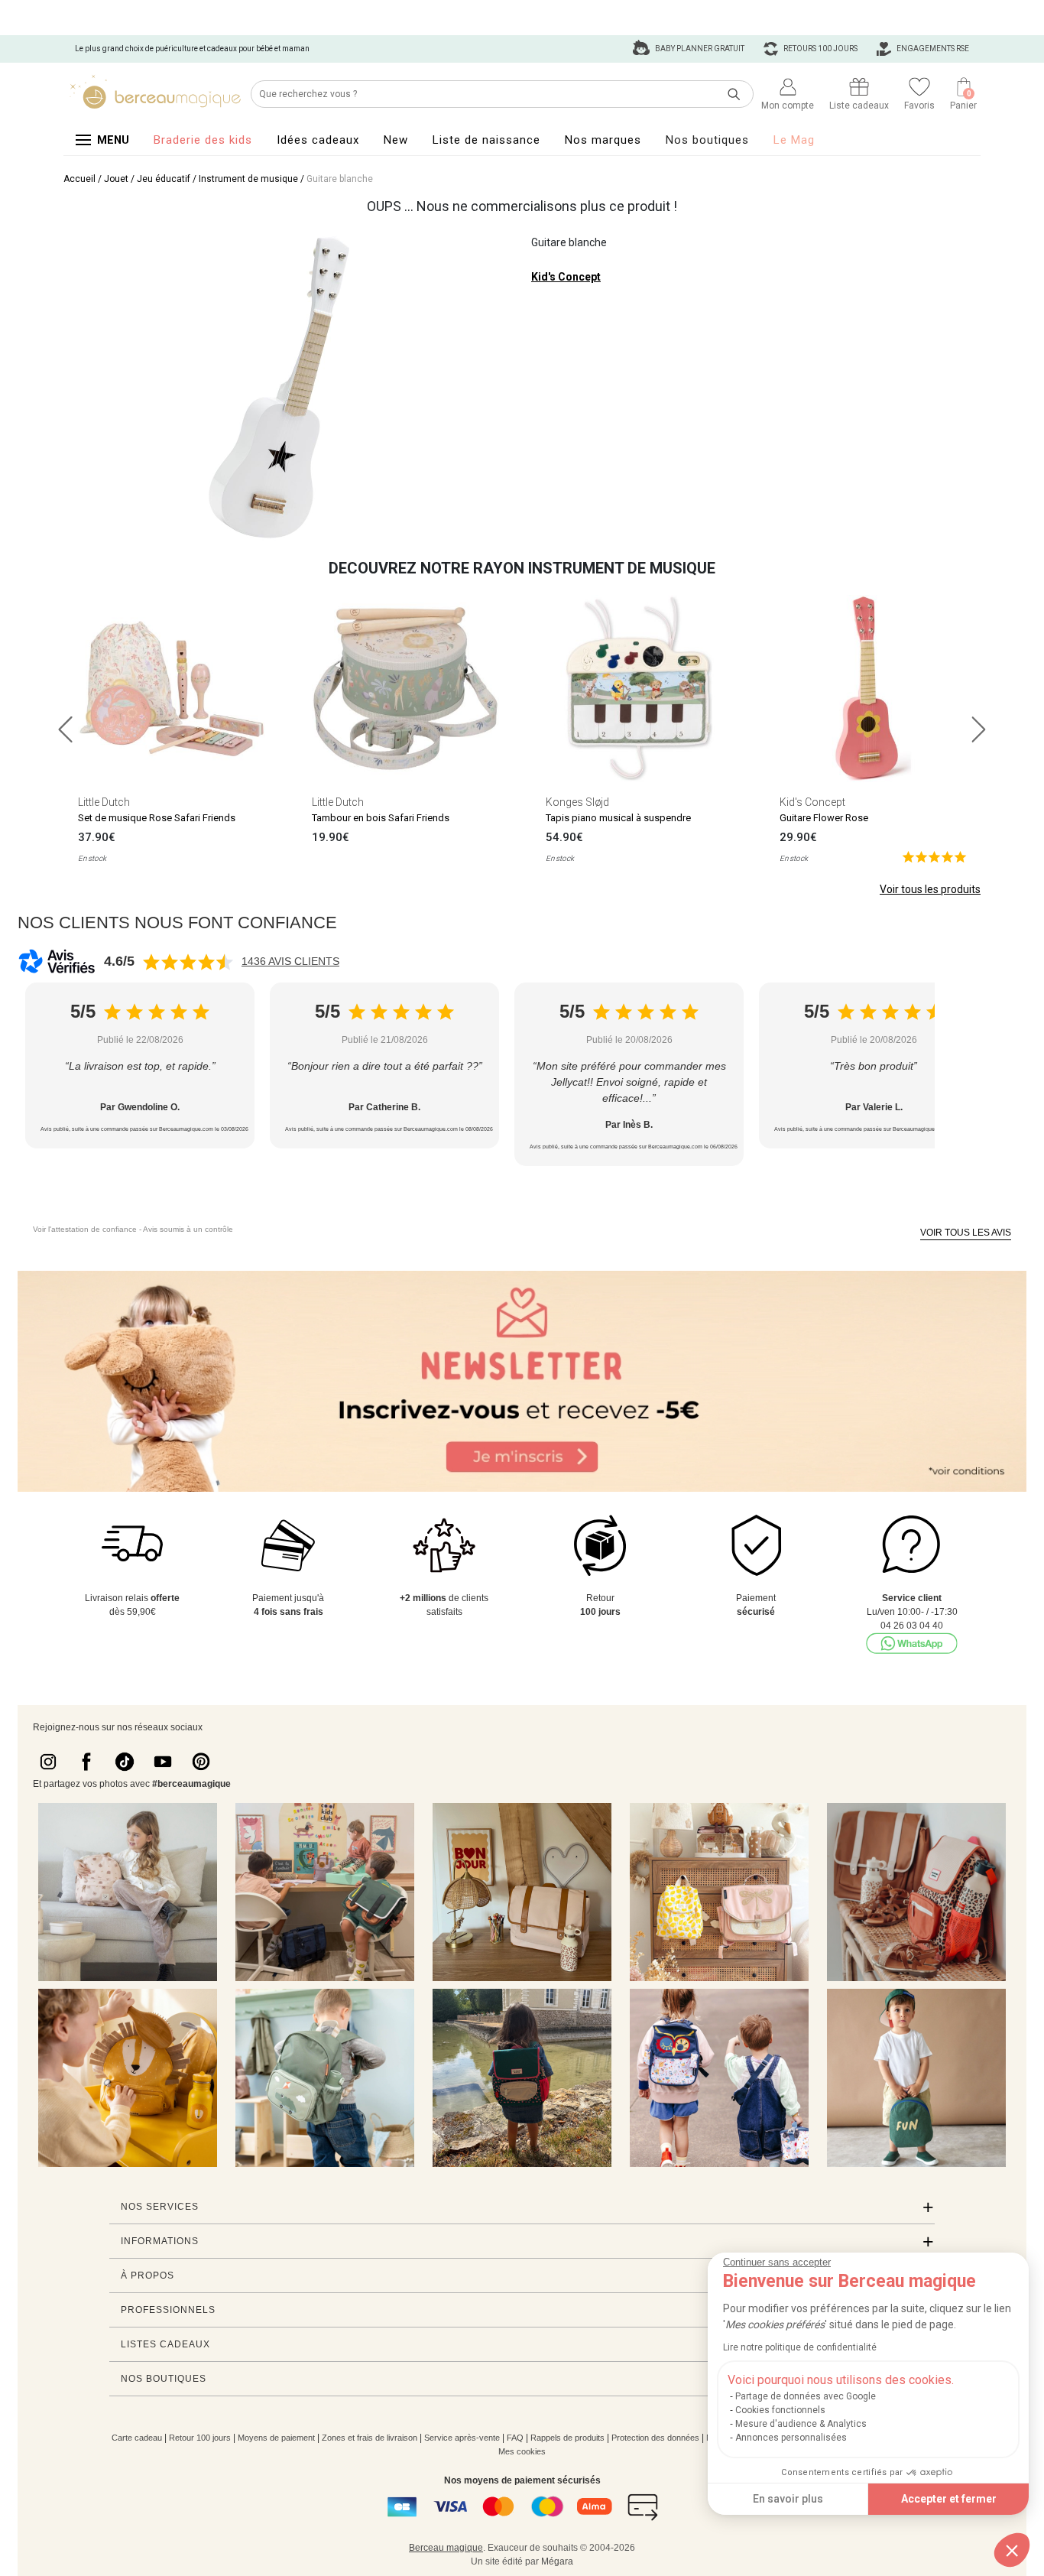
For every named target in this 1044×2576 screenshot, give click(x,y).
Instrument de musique (248, 179)
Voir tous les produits (930, 889)
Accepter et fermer (949, 2499)
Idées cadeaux (318, 140)
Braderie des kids (203, 140)
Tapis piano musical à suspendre (618, 818)
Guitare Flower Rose (824, 818)
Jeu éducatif (164, 179)
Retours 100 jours (820, 49)
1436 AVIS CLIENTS (290, 961)
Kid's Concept (566, 277)
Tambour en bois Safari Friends (381, 818)
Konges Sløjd (577, 802)
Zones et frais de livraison (370, 2438)
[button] (1012, 2550)
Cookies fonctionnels (780, 2410)
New (396, 140)
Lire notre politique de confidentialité (800, 2347)
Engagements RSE (932, 49)
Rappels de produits (567, 2438)
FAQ (515, 2438)
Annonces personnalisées (791, 2438)
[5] (934, 856)
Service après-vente (462, 2438)
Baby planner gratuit (699, 49)
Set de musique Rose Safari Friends (157, 818)
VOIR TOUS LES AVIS (966, 1233)
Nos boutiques (707, 140)
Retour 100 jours (200, 2438)
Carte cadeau (137, 2438)
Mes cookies (522, 2451)
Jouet (116, 179)
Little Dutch (104, 802)
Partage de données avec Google (806, 2396)
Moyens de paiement (276, 2438)
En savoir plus (788, 2499)
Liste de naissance (486, 140)
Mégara (557, 2561)
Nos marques (603, 140)
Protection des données (655, 2438)
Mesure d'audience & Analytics (801, 2424)
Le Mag (794, 140)
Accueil (79, 179)
